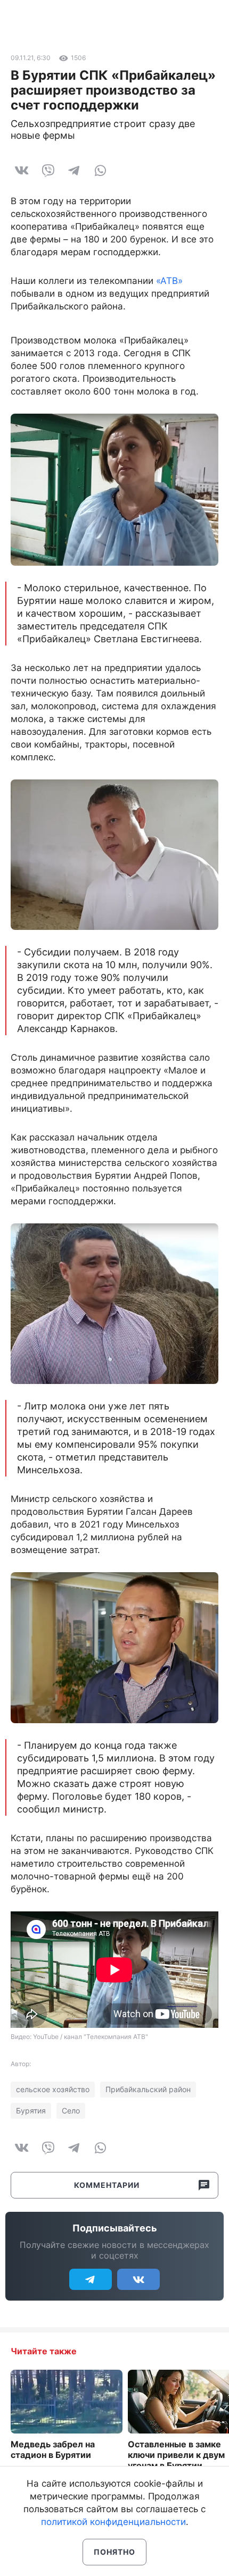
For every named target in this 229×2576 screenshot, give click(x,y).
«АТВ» (169, 281)
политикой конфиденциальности (113, 2522)
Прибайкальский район (148, 2089)
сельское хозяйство (53, 2089)
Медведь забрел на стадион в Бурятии (53, 2449)
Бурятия (31, 2111)
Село (71, 2111)
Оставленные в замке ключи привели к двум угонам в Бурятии (176, 2455)
